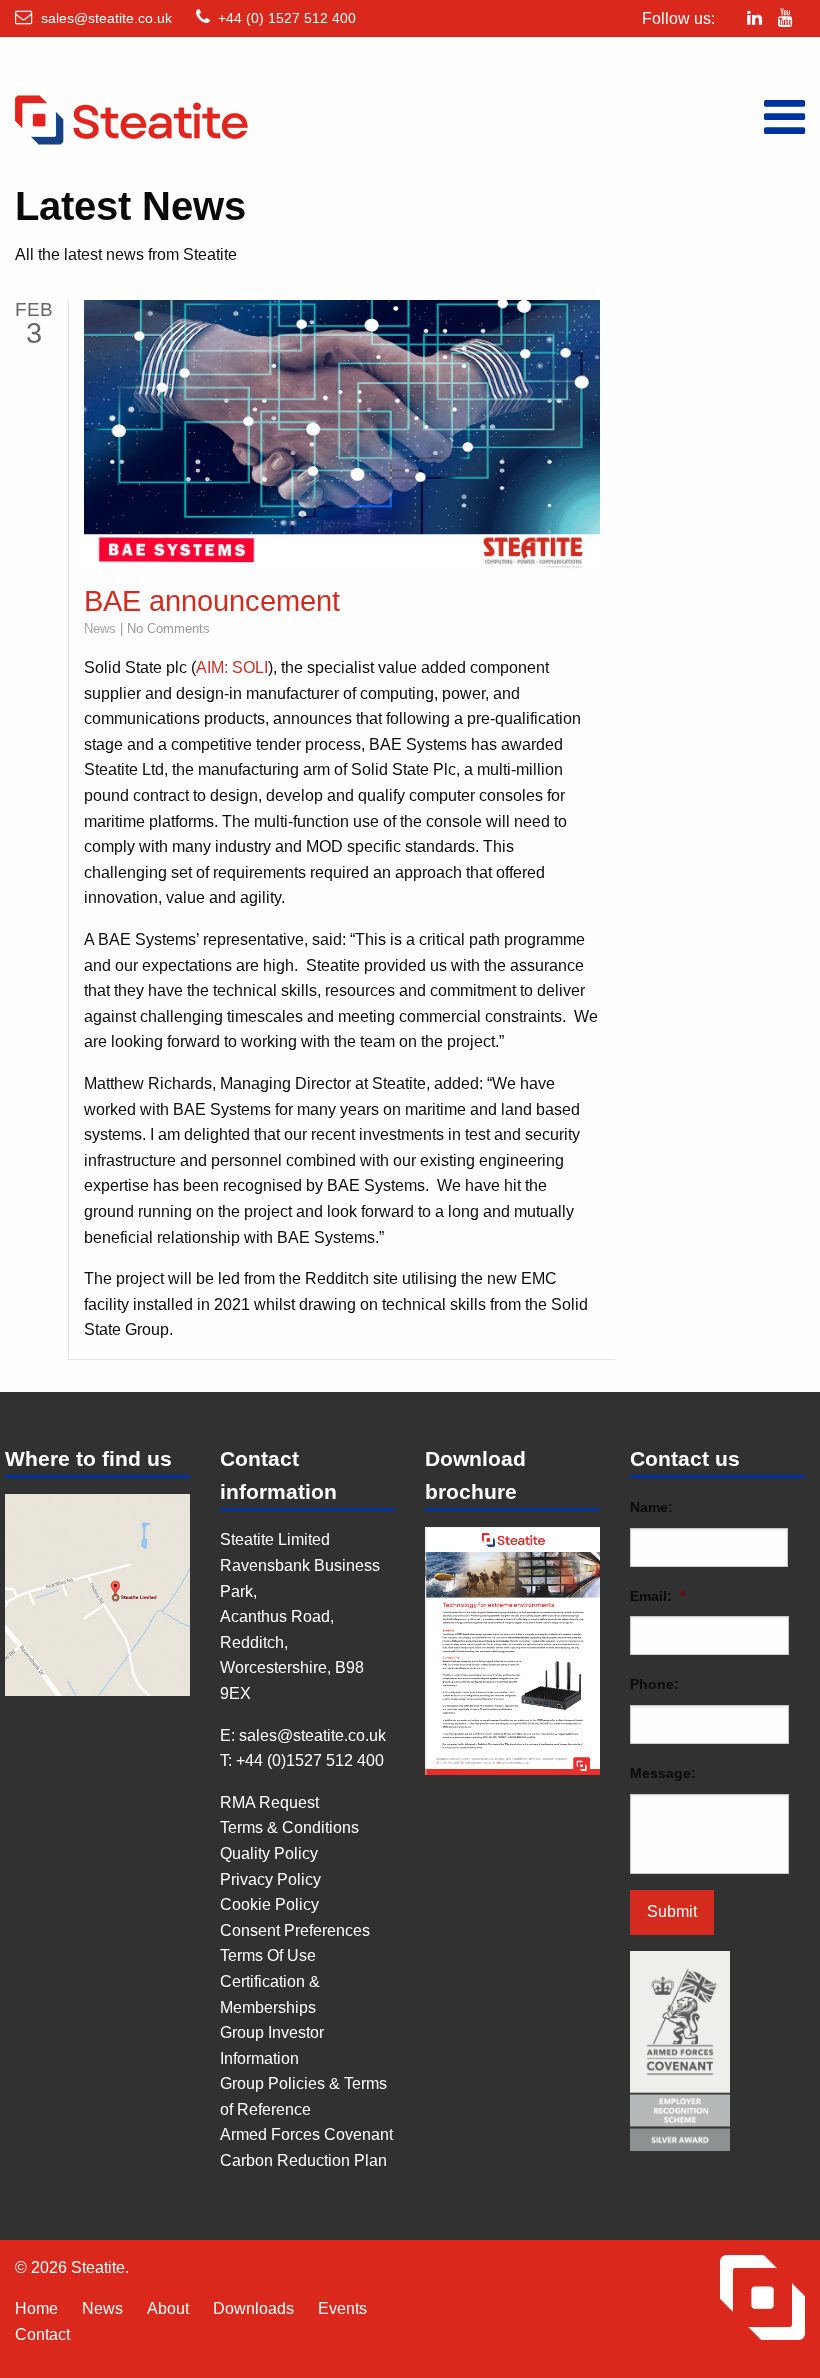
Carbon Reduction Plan (303, 2160)
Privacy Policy (270, 1879)
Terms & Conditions (289, 1827)
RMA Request (269, 1802)
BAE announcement (212, 601)
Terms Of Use (268, 1955)
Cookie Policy (269, 1904)
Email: (657, 1596)
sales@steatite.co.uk (106, 18)
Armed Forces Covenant (306, 2134)
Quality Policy (269, 1853)
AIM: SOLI (232, 667)
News (100, 628)
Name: (651, 1507)
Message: (663, 1773)
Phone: (654, 1684)
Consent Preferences (295, 1930)
